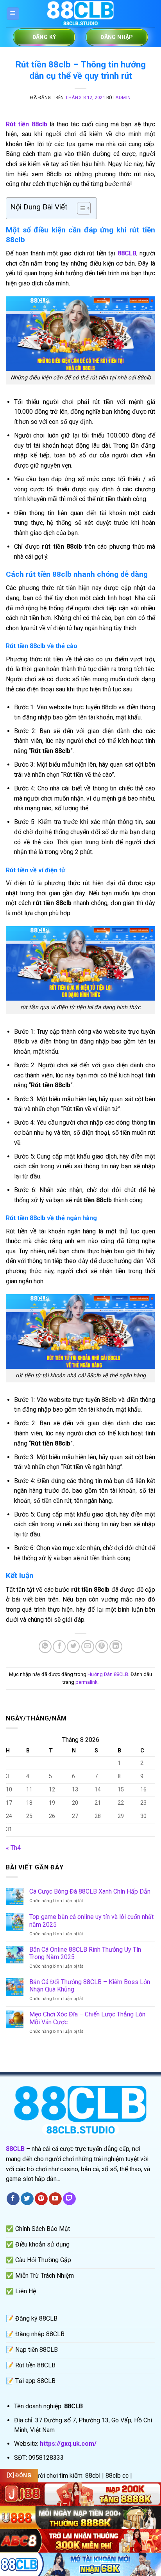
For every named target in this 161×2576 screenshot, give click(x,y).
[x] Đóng (19, 2475)
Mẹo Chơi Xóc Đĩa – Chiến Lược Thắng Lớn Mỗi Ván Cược (87, 2018)
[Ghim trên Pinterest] (102, 1647)
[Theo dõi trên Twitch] (69, 2199)
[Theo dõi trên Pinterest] (41, 2199)
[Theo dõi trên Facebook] (13, 2199)
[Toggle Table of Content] (80, 208)
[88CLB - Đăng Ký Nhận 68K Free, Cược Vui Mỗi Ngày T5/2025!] (80, 14)
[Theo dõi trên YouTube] (55, 2199)
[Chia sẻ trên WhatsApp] (45, 1647)
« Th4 (13, 1848)
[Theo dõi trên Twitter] (27, 2199)
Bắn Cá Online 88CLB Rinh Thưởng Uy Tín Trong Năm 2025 (85, 1953)
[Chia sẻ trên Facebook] (59, 1647)
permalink (86, 1682)
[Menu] (13, 14)
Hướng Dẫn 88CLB (108, 1674)
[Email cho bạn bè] (88, 1647)
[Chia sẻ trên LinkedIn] (116, 1647)
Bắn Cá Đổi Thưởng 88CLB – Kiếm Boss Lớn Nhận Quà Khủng (90, 1986)
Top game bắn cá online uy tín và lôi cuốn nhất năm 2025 (91, 1920)
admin (123, 98)
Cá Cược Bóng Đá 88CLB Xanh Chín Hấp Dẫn (90, 1891)
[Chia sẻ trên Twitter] (73, 1647)
